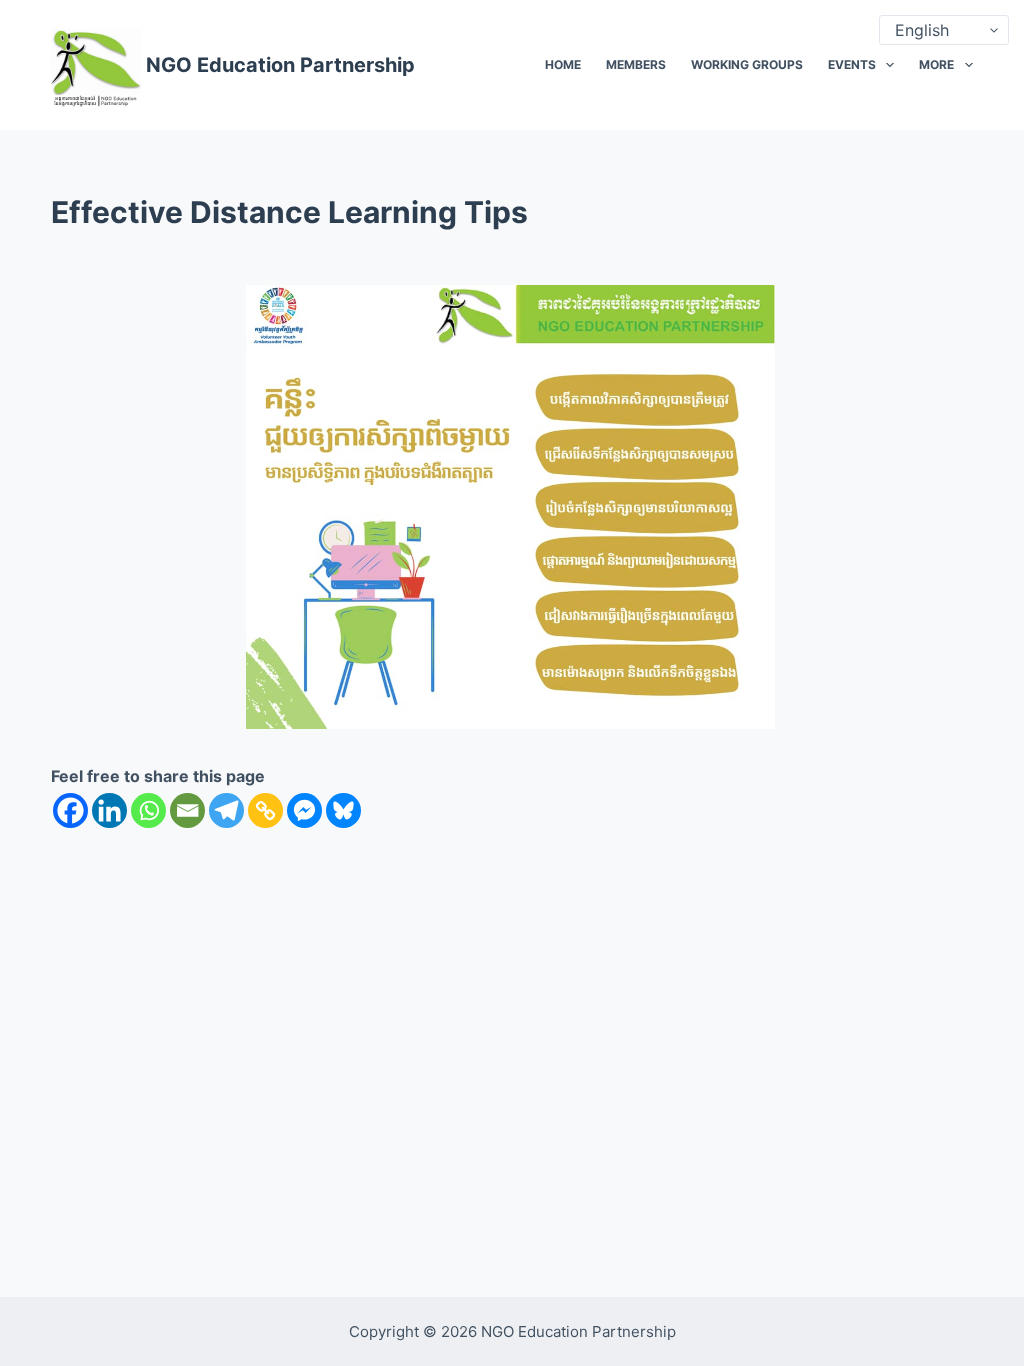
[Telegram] (226, 810)
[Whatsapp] (148, 810)
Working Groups (747, 64)
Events (852, 64)
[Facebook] (70, 810)
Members (636, 64)
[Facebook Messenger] (304, 810)
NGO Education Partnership (280, 65)
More (936, 64)
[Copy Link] (265, 810)
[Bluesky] (343, 810)
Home (563, 64)
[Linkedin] (109, 810)
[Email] (187, 810)
